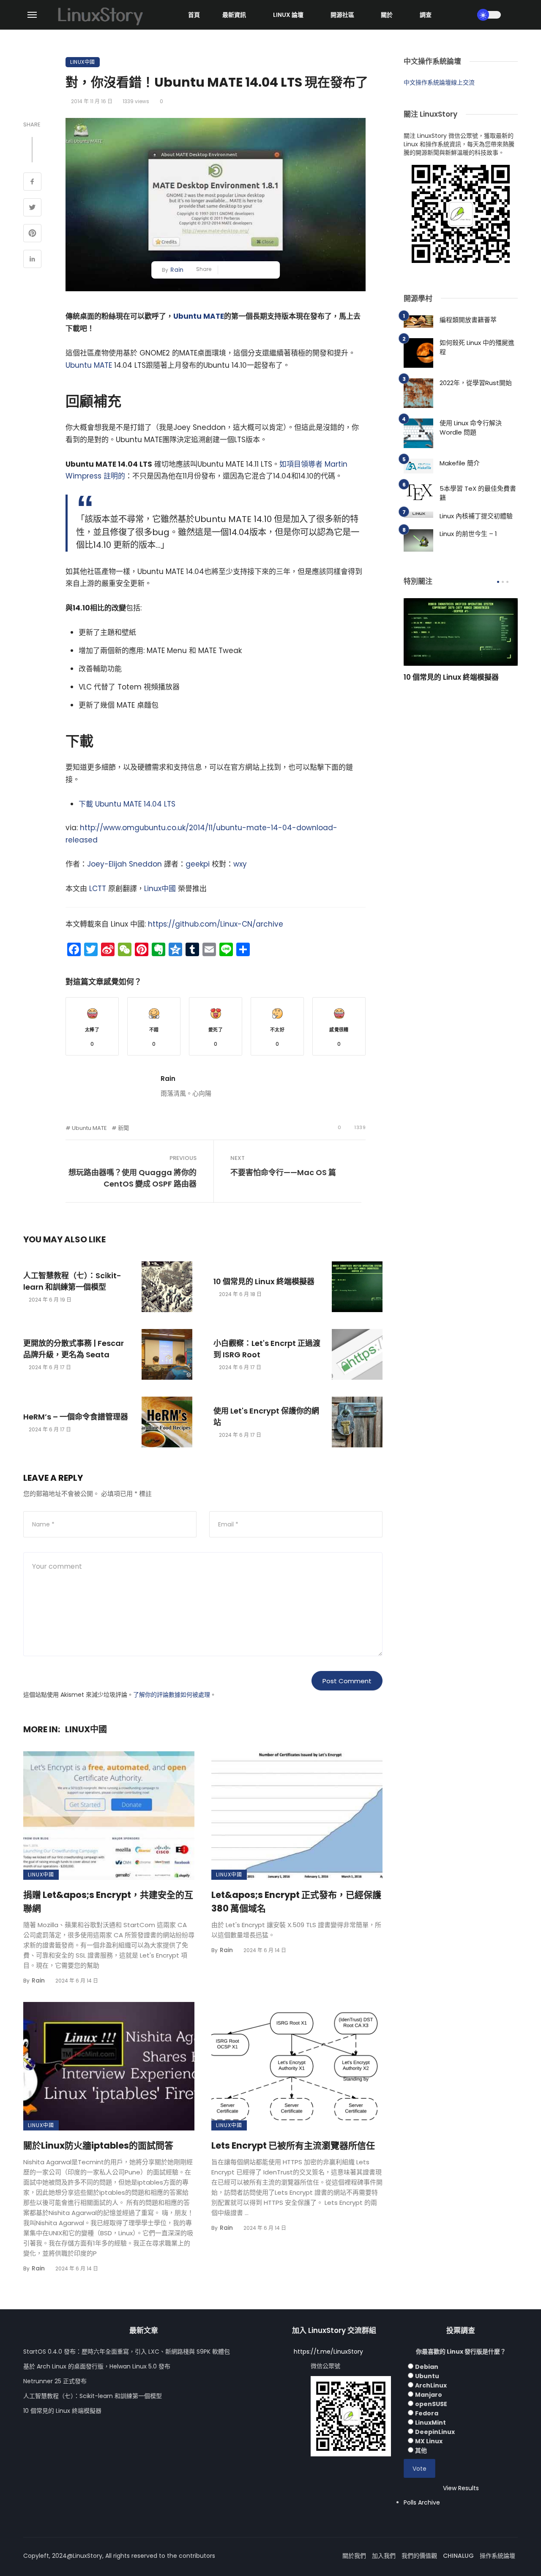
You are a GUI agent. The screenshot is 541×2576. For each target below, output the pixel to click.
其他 (421, 2450)
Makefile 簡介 (460, 463)
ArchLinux (431, 2385)
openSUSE (431, 2404)
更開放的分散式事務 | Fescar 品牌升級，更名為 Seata (74, 1349)
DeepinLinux (435, 2432)
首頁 (194, 15)
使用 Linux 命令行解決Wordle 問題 (471, 428)
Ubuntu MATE (199, 316)
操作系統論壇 (497, 2556)
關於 (387, 15)
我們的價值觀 (419, 2556)
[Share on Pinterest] (32, 234)
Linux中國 (83, 62)
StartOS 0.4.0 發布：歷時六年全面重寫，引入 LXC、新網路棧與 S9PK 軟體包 (127, 2352)
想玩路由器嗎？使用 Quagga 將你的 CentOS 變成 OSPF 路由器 (133, 1178)
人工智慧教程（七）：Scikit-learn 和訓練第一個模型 (72, 1281)
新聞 (123, 1128)
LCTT (98, 889)
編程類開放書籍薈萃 (468, 320)
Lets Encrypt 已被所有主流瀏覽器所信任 (293, 2145)
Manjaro (429, 2395)
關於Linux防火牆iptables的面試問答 (98, 2145)
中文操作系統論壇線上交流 (439, 82)
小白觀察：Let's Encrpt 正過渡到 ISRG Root (267, 1349)
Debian (427, 2367)
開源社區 (342, 15)
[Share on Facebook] (32, 183)
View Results (461, 2488)
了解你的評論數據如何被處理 (172, 1695)
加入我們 (384, 2556)
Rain (177, 270)
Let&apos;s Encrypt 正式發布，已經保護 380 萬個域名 (296, 1902)
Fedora (427, 2413)
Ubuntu (427, 2376)
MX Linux (429, 2441)
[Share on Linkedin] (32, 260)
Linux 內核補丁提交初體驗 (476, 516)
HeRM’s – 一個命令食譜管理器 (76, 1417)
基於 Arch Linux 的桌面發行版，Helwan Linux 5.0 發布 (97, 2366)
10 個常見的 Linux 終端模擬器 (264, 1281)
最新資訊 (234, 15)
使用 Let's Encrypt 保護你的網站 (266, 1417)
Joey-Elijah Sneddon (124, 864)
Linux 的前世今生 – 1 (468, 534)
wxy (240, 864)
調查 (426, 15)
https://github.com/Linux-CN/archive (216, 924)
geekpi (198, 864)
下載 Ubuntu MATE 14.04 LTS (127, 804)
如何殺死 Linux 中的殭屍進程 (477, 347)
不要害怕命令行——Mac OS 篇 (283, 1172)
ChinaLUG (458, 2556)
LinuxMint (430, 2423)
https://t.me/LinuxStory (328, 2352)
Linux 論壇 (288, 15)
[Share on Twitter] (32, 208)
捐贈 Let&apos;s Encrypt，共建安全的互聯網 (108, 1902)
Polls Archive (422, 2502)
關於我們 (354, 2556)
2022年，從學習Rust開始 (476, 383)
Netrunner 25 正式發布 (55, 2381)
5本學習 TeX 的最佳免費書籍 (478, 493)
